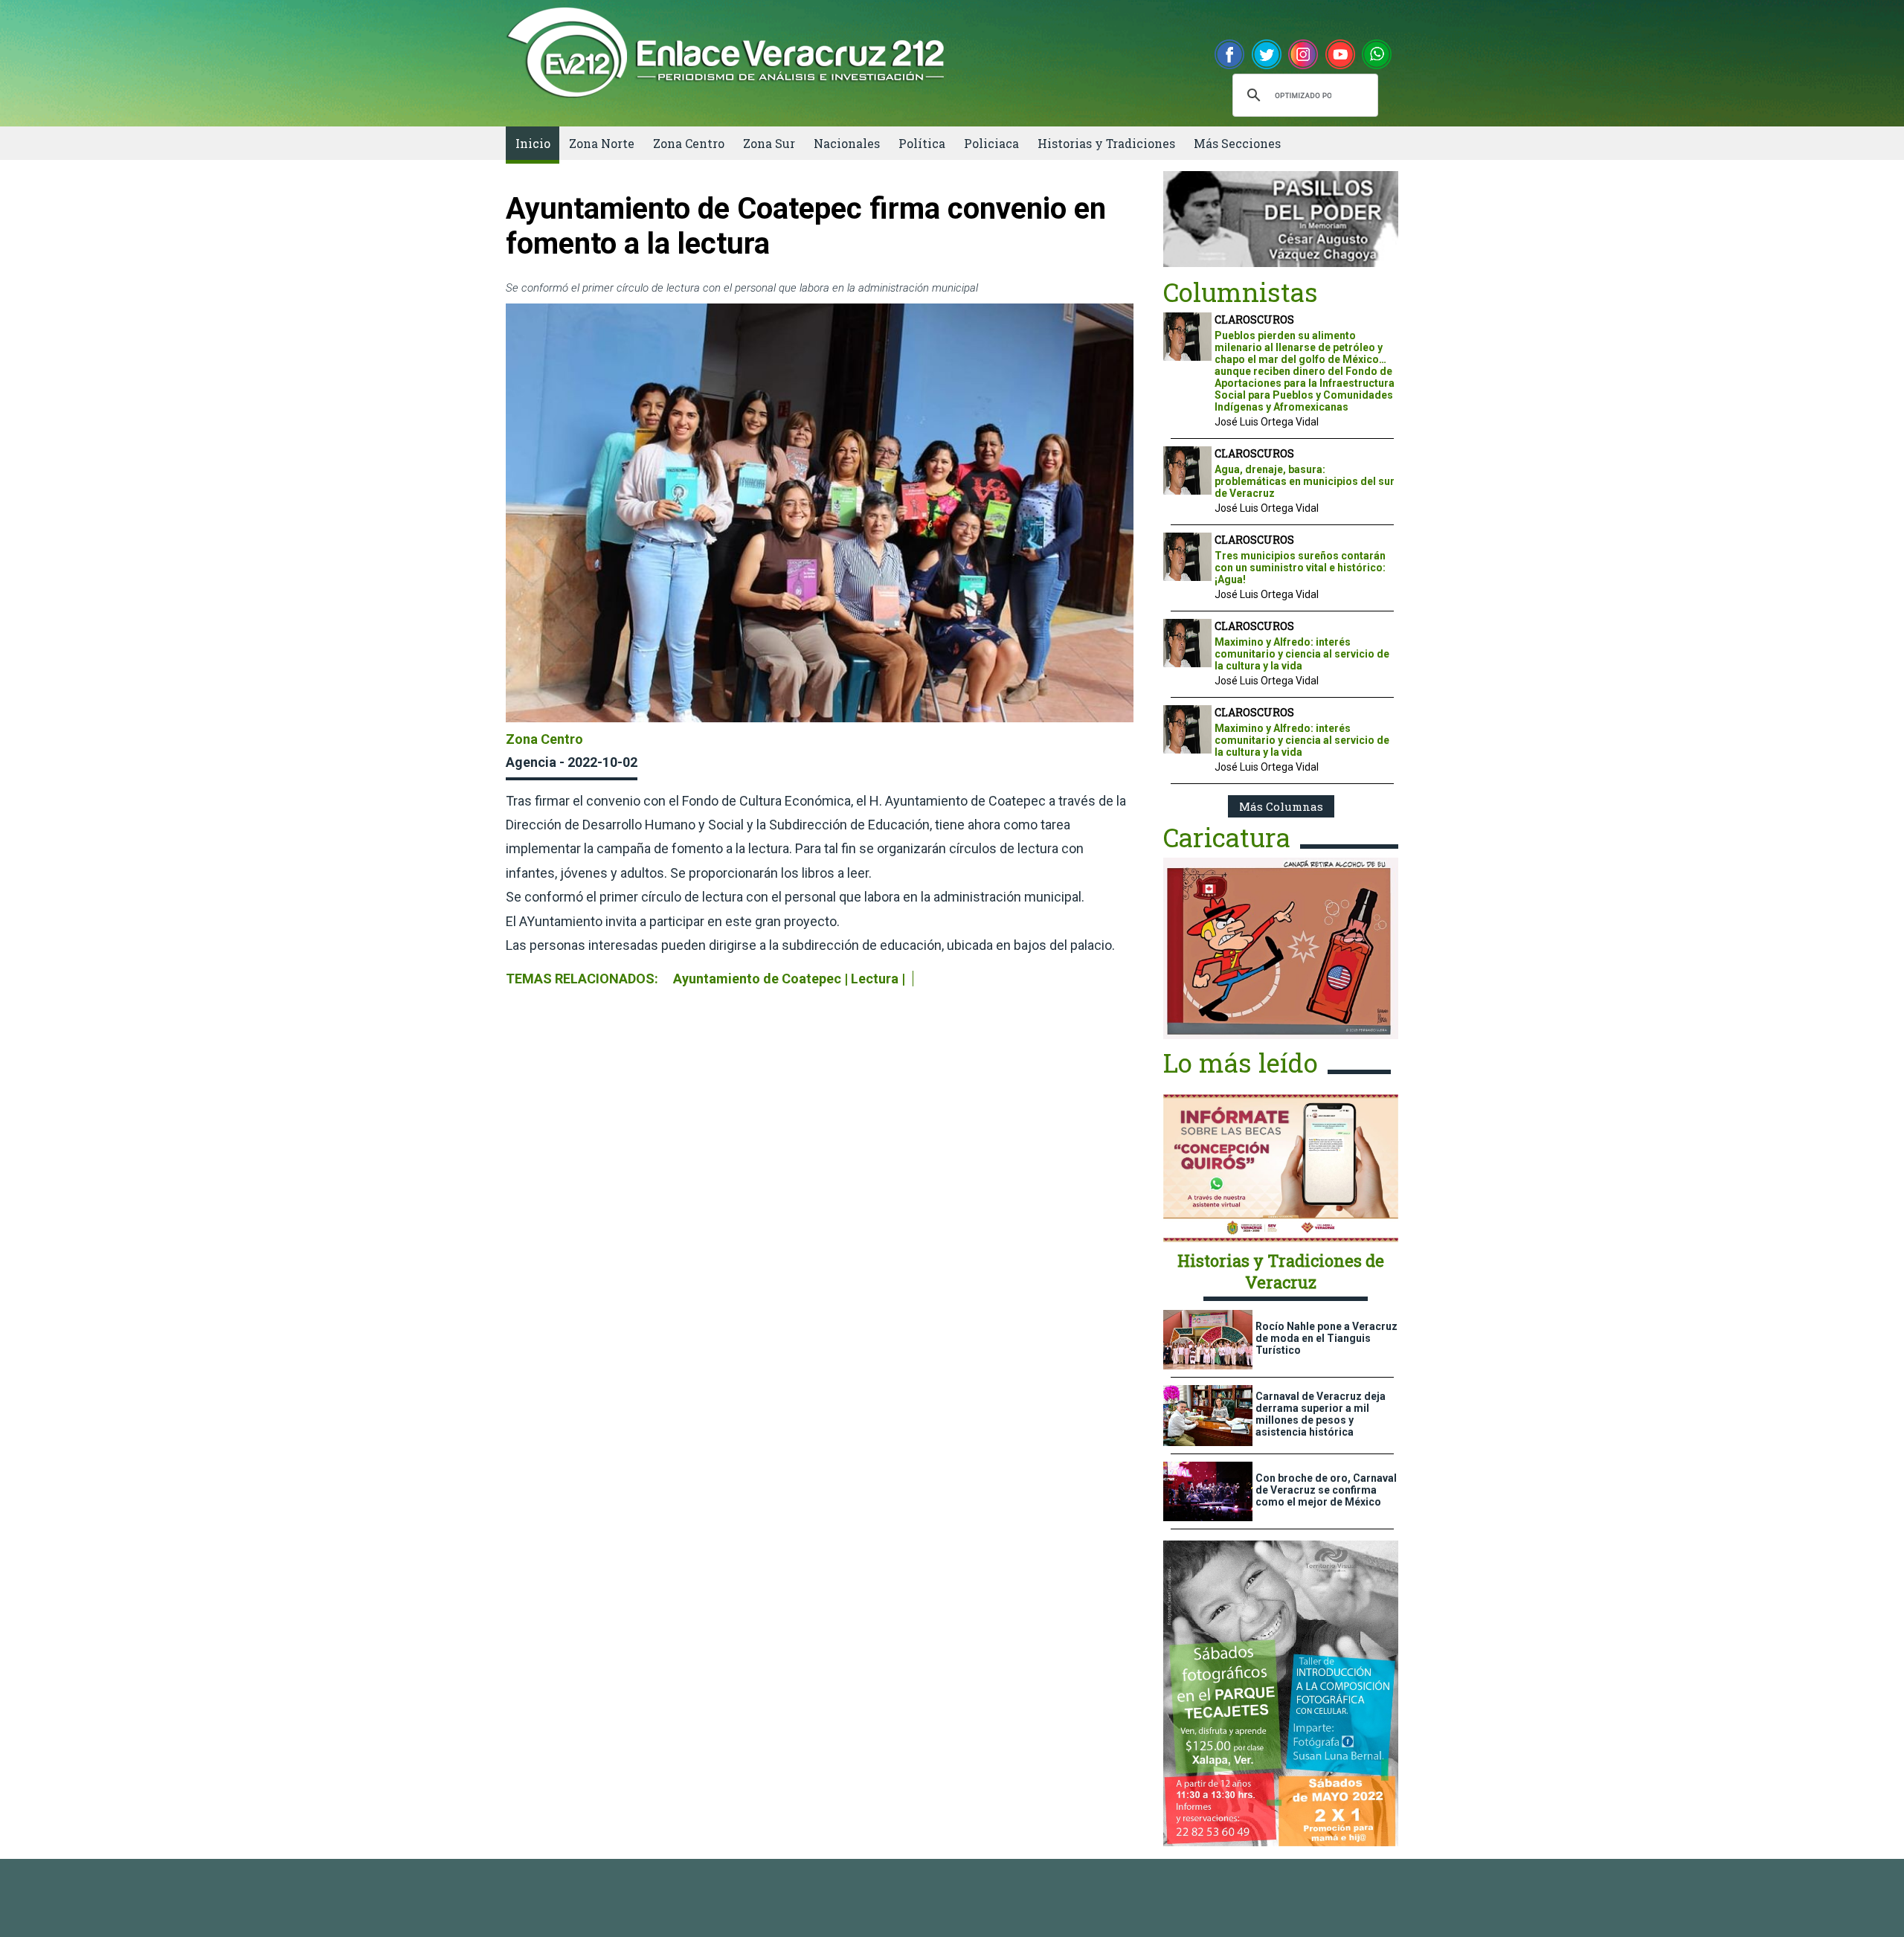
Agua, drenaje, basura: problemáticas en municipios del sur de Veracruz (1305, 481)
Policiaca (991, 143)
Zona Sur (769, 143)
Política (922, 143)
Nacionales (847, 143)
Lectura (875, 979)
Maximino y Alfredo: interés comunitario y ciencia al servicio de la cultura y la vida (1302, 654)
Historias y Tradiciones (1106, 143)
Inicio (533, 143)
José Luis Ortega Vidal (1267, 422)
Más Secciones (1237, 143)
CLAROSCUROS (1254, 319)
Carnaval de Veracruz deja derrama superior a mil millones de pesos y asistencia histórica (1321, 1414)
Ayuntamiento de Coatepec (757, 979)
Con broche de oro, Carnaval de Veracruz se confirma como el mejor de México (1326, 1490)
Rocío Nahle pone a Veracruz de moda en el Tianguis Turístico (1326, 1338)
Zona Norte (602, 143)
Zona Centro (689, 143)
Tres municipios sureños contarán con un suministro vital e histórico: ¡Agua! (1300, 568)
